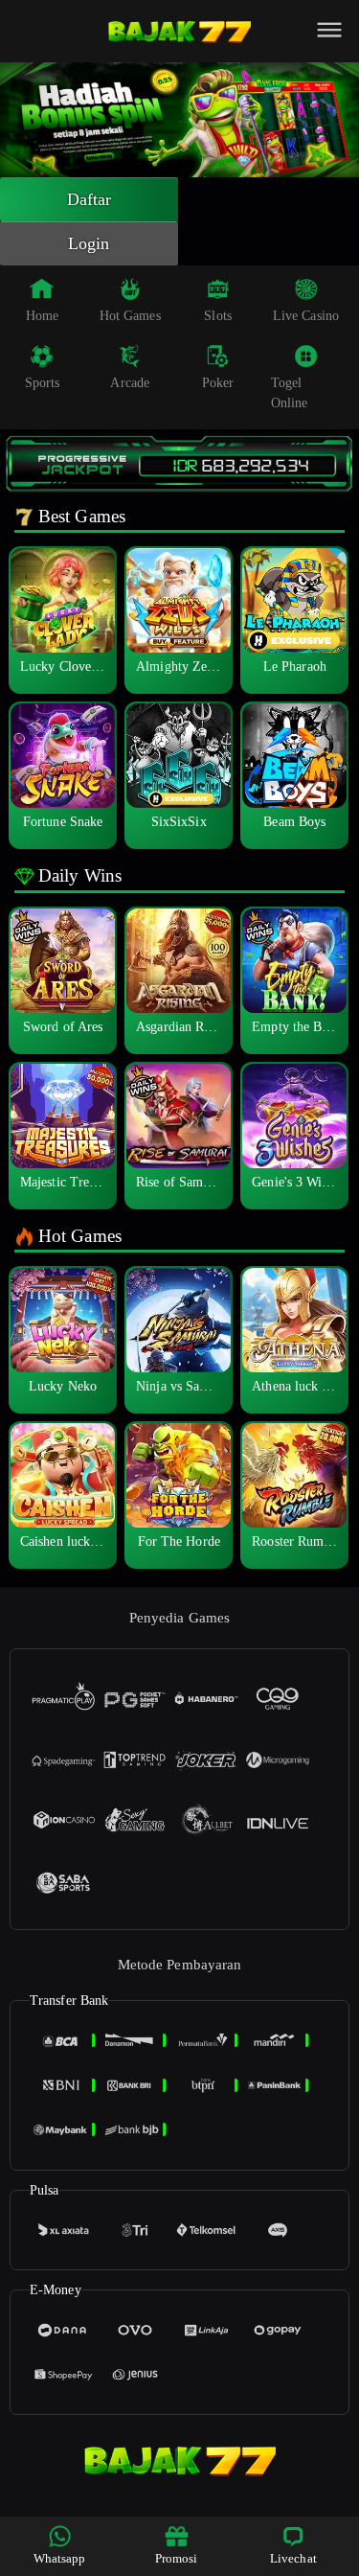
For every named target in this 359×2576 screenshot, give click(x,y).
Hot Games (130, 316)
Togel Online (290, 393)
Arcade (130, 383)
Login (89, 243)
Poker (218, 383)
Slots (218, 316)
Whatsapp (60, 2558)
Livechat (293, 2558)
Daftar (90, 199)
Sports (43, 383)
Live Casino (306, 316)
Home (42, 316)
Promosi (177, 2558)
